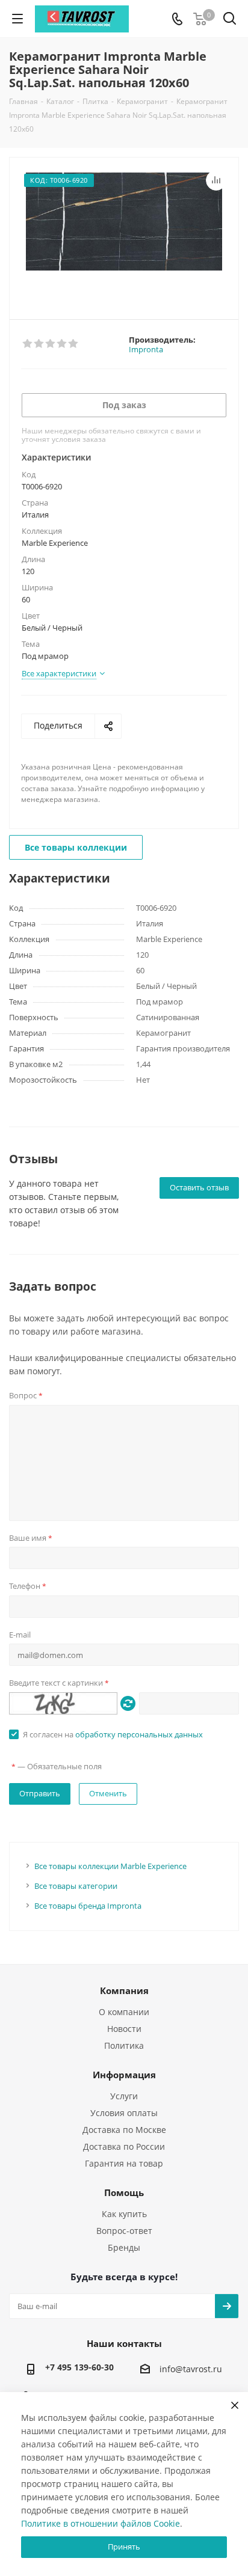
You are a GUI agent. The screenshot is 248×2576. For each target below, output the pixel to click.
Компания (124, 1990)
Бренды (124, 2247)
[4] (62, 344)
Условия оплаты (124, 2113)
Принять (124, 2547)
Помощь (124, 2192)
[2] (39, 344)
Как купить (124, 2214)
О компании (124, 2012)
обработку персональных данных (139, 1734)
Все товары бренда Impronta (88, 1906)
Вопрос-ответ (124, 2231)
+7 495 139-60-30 (79, 2367)
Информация (124, 2075)
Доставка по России (124, 2146)
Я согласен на (113, 1734)
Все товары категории (76, 1886)
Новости (124, 2029)
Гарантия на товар (124, 2163)
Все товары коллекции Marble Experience (110, 1866)
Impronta (146, 349)
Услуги (124, 2096)
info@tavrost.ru (191, 2369)
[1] (28, 344)
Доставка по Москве (124, 2130)
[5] (74, 344)
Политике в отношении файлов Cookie (101, 2523)
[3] (51, 344)
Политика (124, 2045)
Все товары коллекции (76, 847)
